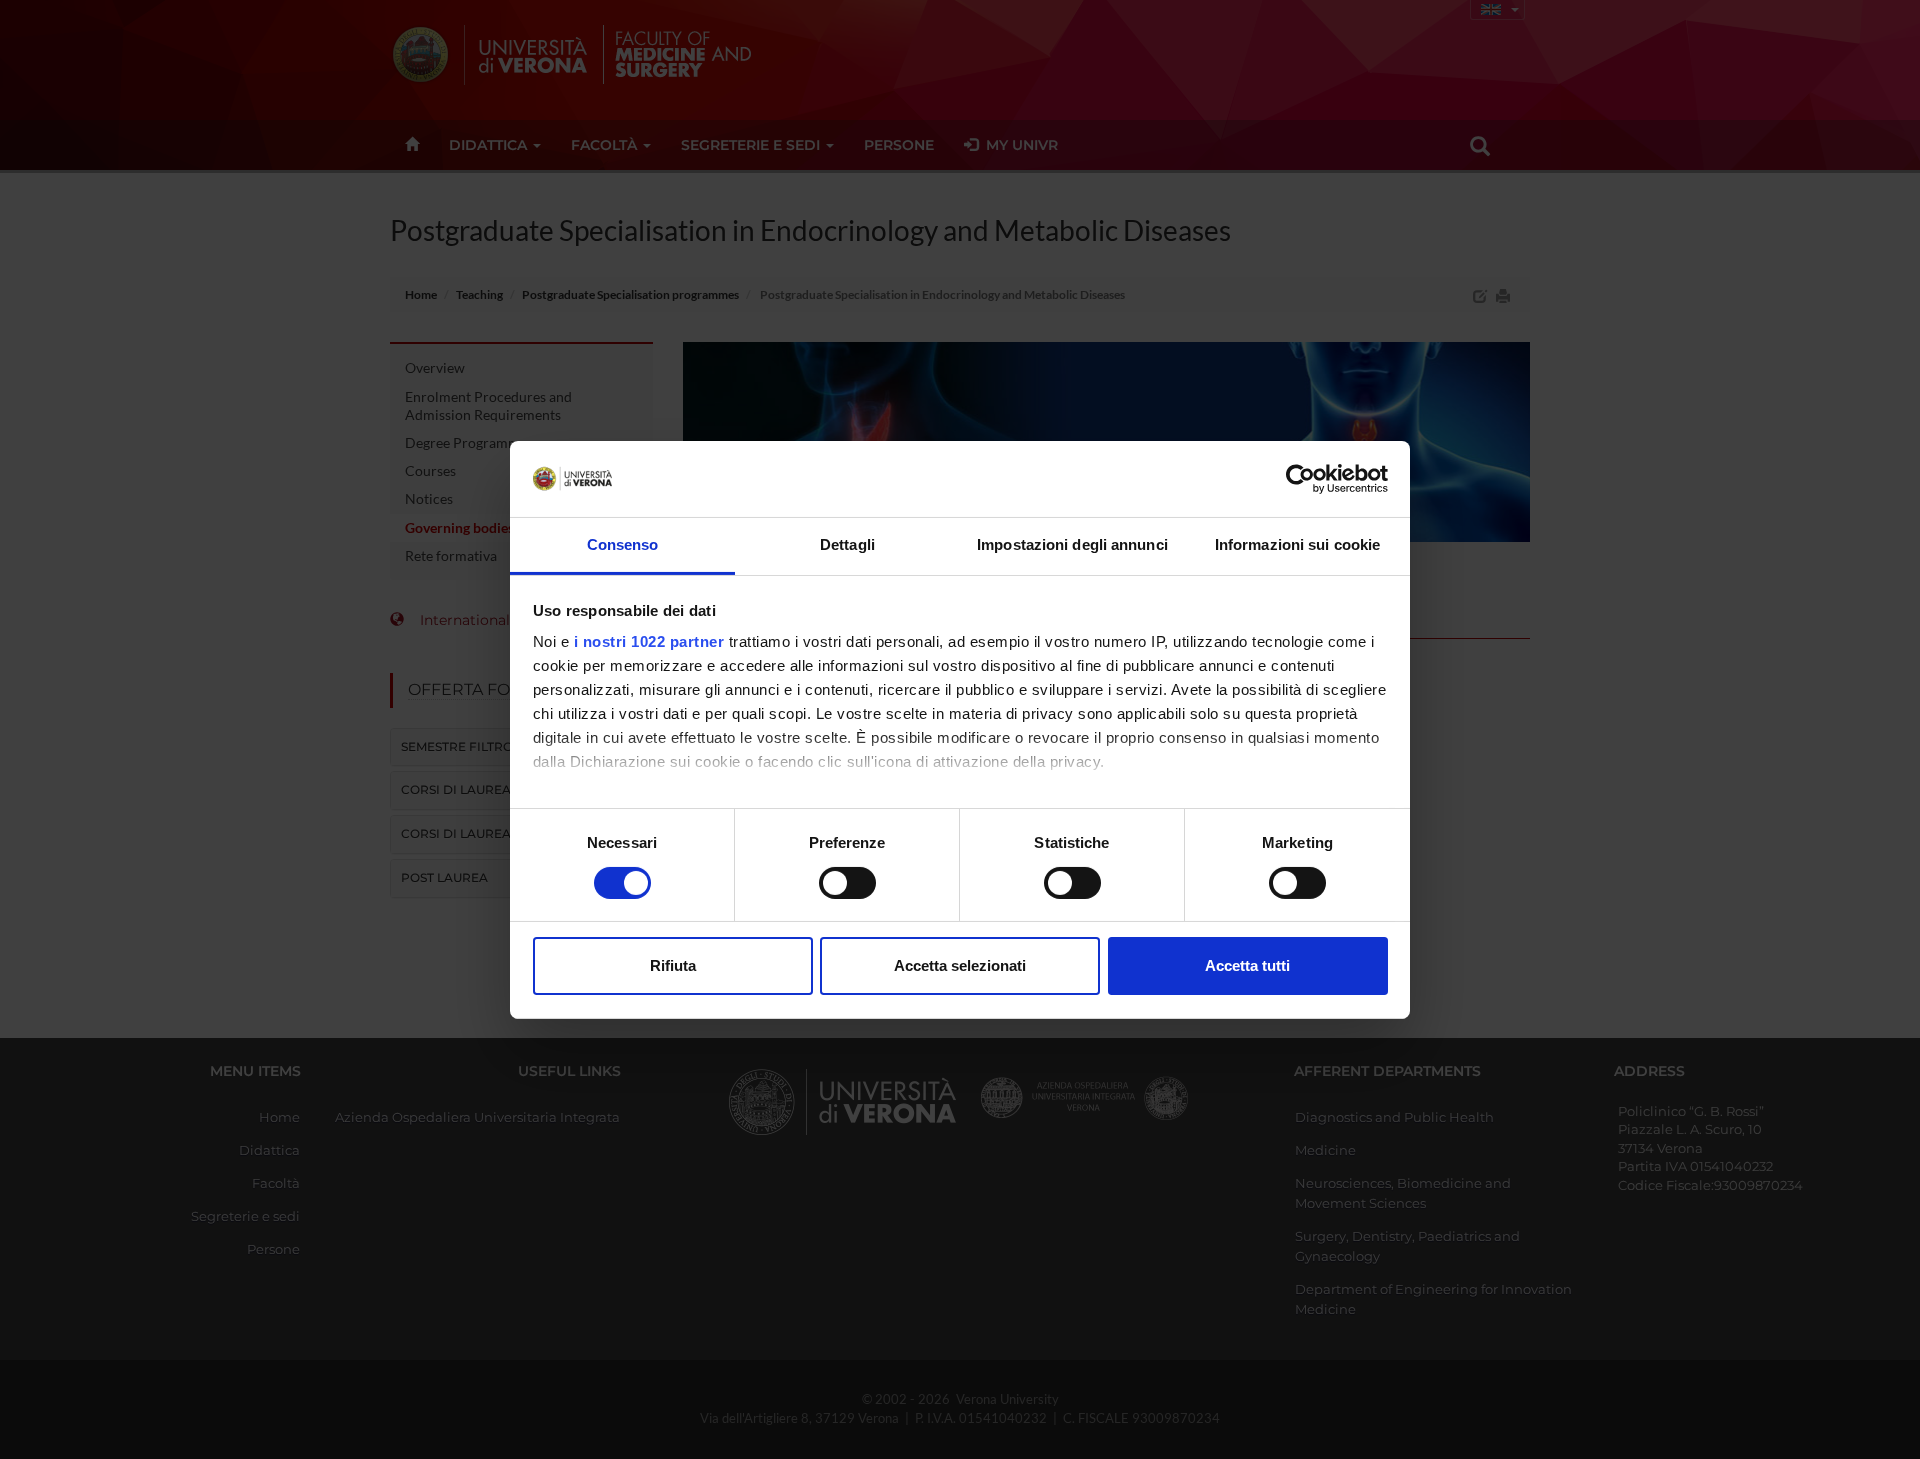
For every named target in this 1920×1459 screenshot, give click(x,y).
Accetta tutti (1247, 965)
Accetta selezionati (960, 965)
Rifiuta (673, 965)
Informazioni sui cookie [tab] (1297, 544)
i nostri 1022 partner (649, 641)
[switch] (847, 883)
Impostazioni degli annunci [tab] (1072, 544)
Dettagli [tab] (847, 544)
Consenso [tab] (623, 544)
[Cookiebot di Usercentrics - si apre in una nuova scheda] (1300, 479)
